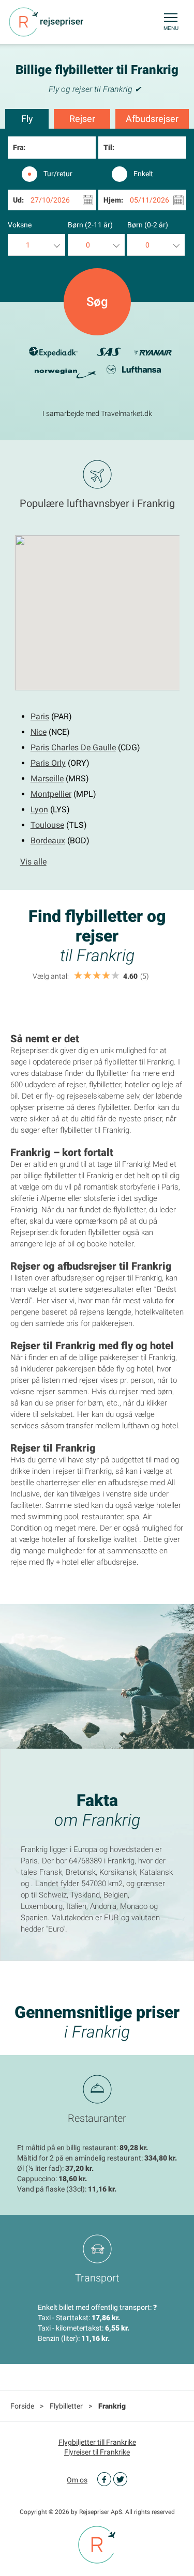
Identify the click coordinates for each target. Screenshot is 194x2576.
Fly (27, 119)
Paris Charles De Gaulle (73, 747)
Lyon (39, 809)
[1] (78, 976)
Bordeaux (48, 840)
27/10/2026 (50, 200)
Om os (77, 2480)
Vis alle (33, 862)
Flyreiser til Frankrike (97, 2452)
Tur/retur (58, 174)
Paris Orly (48, 763)
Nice (39, 732)
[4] (106, 976)
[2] (87, 976)
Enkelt (143, 174)
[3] (97, 976)
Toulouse (47, 825)
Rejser (82, 119)
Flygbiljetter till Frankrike (97, 2442)
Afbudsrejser (152, 119)
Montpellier (51, 794)
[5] (115, 976)
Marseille (47, 778)
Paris (40, 716)
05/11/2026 (150, 200)
